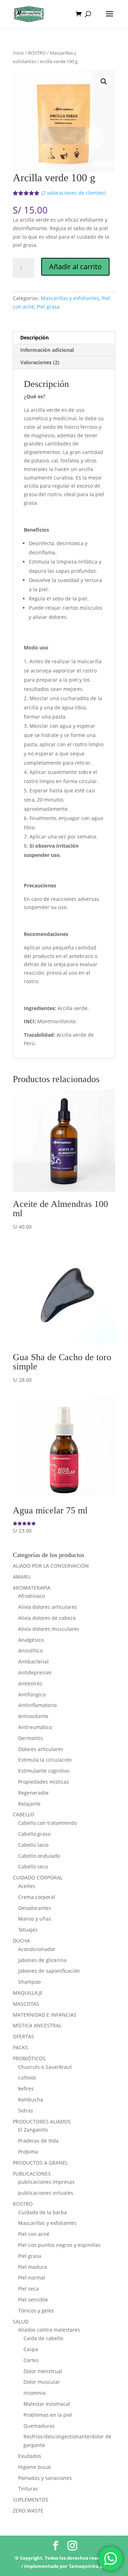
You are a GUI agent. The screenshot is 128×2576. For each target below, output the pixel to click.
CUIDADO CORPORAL (38, 1877)
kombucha (31, 2099)
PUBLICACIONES (32, 2174)
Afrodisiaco (31, 1596)
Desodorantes (35, 1908)
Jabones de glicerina (42, 1960)
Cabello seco (33, 1866)
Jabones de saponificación (49, 1971)
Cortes (31, 2360)
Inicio (18, 53)
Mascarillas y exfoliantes (70, 298)
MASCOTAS (26, 2004)
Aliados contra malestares (49, 2330)
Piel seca (28, 2289)
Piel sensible (33, 2300)
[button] (104, 82)
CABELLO (23, 1814)
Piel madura (33, 2267)
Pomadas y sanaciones (45, 2478)
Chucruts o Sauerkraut (45, 2067)
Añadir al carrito (75, 267)
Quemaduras (39, 2426)
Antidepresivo (35, 1672)
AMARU (22, 1577)
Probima (28, 2152)
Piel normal (32, 2278)
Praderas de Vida (38, 2141)
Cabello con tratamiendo (47, 1823)
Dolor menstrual (43, 2371)
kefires (26, 2089)
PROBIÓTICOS (29, 2058)
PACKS (20, 2047)
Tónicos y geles (36, 2311)
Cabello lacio (33, 1845)
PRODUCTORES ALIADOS (42, 2121)
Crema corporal (37, 1897)
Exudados (30, 2456)
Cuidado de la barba (42, 2212)
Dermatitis (31, 1738)
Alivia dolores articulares (48, 1607)
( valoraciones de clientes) (73, 193)
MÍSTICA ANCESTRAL (37, 2025)
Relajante (29, 1804)
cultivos (27, 2078)
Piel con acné (34, 2234)
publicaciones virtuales (46, 2193)
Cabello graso (34, 1834)
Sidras (26, 2110)
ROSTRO (37, 53)
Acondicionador (37, 1949)
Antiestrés (30, 1683)
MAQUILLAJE (28, 1993)
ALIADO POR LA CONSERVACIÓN (51, 1566)
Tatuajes (28, 1930)
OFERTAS (23, 2036)
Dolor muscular (42, 2382)
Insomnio (34, 2393)
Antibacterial (33, 1661)
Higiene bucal (34, 2467)
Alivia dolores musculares (49, 1629)
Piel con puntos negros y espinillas (59, 2245)
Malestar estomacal (47, 2404)
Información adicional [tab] (47, 350)
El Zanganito (33, 2130)
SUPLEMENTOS (31, 2500)
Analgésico (31, 1640)
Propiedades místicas (44, 1782)
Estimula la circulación (45, 1760)
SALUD (21, 2322)
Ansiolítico (30, 1650)
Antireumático (35, 1727)
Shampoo (29, 1982)
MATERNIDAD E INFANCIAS (45, 2015)
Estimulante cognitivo (44, 1771)
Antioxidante (33, 1716)
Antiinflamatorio (37, 1705)
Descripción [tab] (34, 337)
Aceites (27, 1886)
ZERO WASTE (28, 2511)
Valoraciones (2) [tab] (40, 362)
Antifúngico (32, 1694)
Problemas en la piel (48, 2415)
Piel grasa (48, 307)
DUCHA (21, 1941)
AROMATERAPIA (32, 1588)
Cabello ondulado (39, 1856)
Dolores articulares (41, 1749)
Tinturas (28, 2489)
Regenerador (34, 1793)
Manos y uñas (35, 1919)
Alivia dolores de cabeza (47, 1618)
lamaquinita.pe (88, 2566)
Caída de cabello (43, 2338)
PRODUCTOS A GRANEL (40, 2163)
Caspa (31, 2349)
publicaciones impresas (46, 2182)
